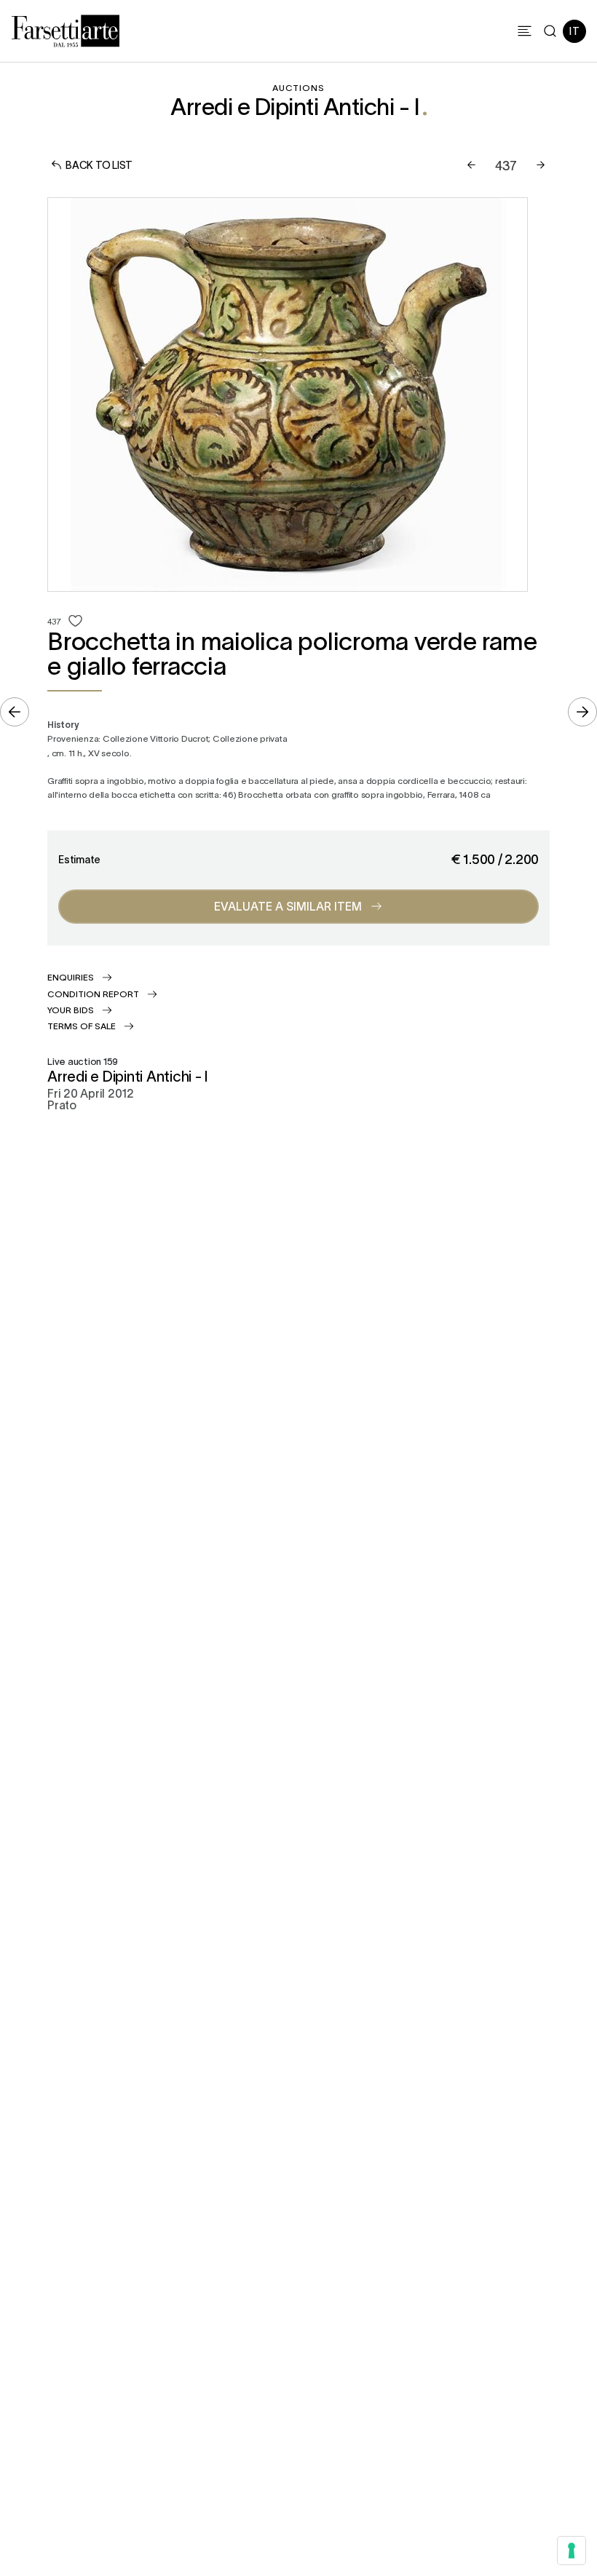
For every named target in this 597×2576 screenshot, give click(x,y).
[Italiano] (574, 31)
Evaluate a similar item (288, 905)
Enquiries (71, 977)
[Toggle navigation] (525, 31)
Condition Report (93, 994)
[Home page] (66, 28)
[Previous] (471, 165)
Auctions (298, 87)
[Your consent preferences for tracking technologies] (572, 2551)
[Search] (550, 31)
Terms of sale (82, 1026)
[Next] (541, 165)
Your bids (71, 1010)
